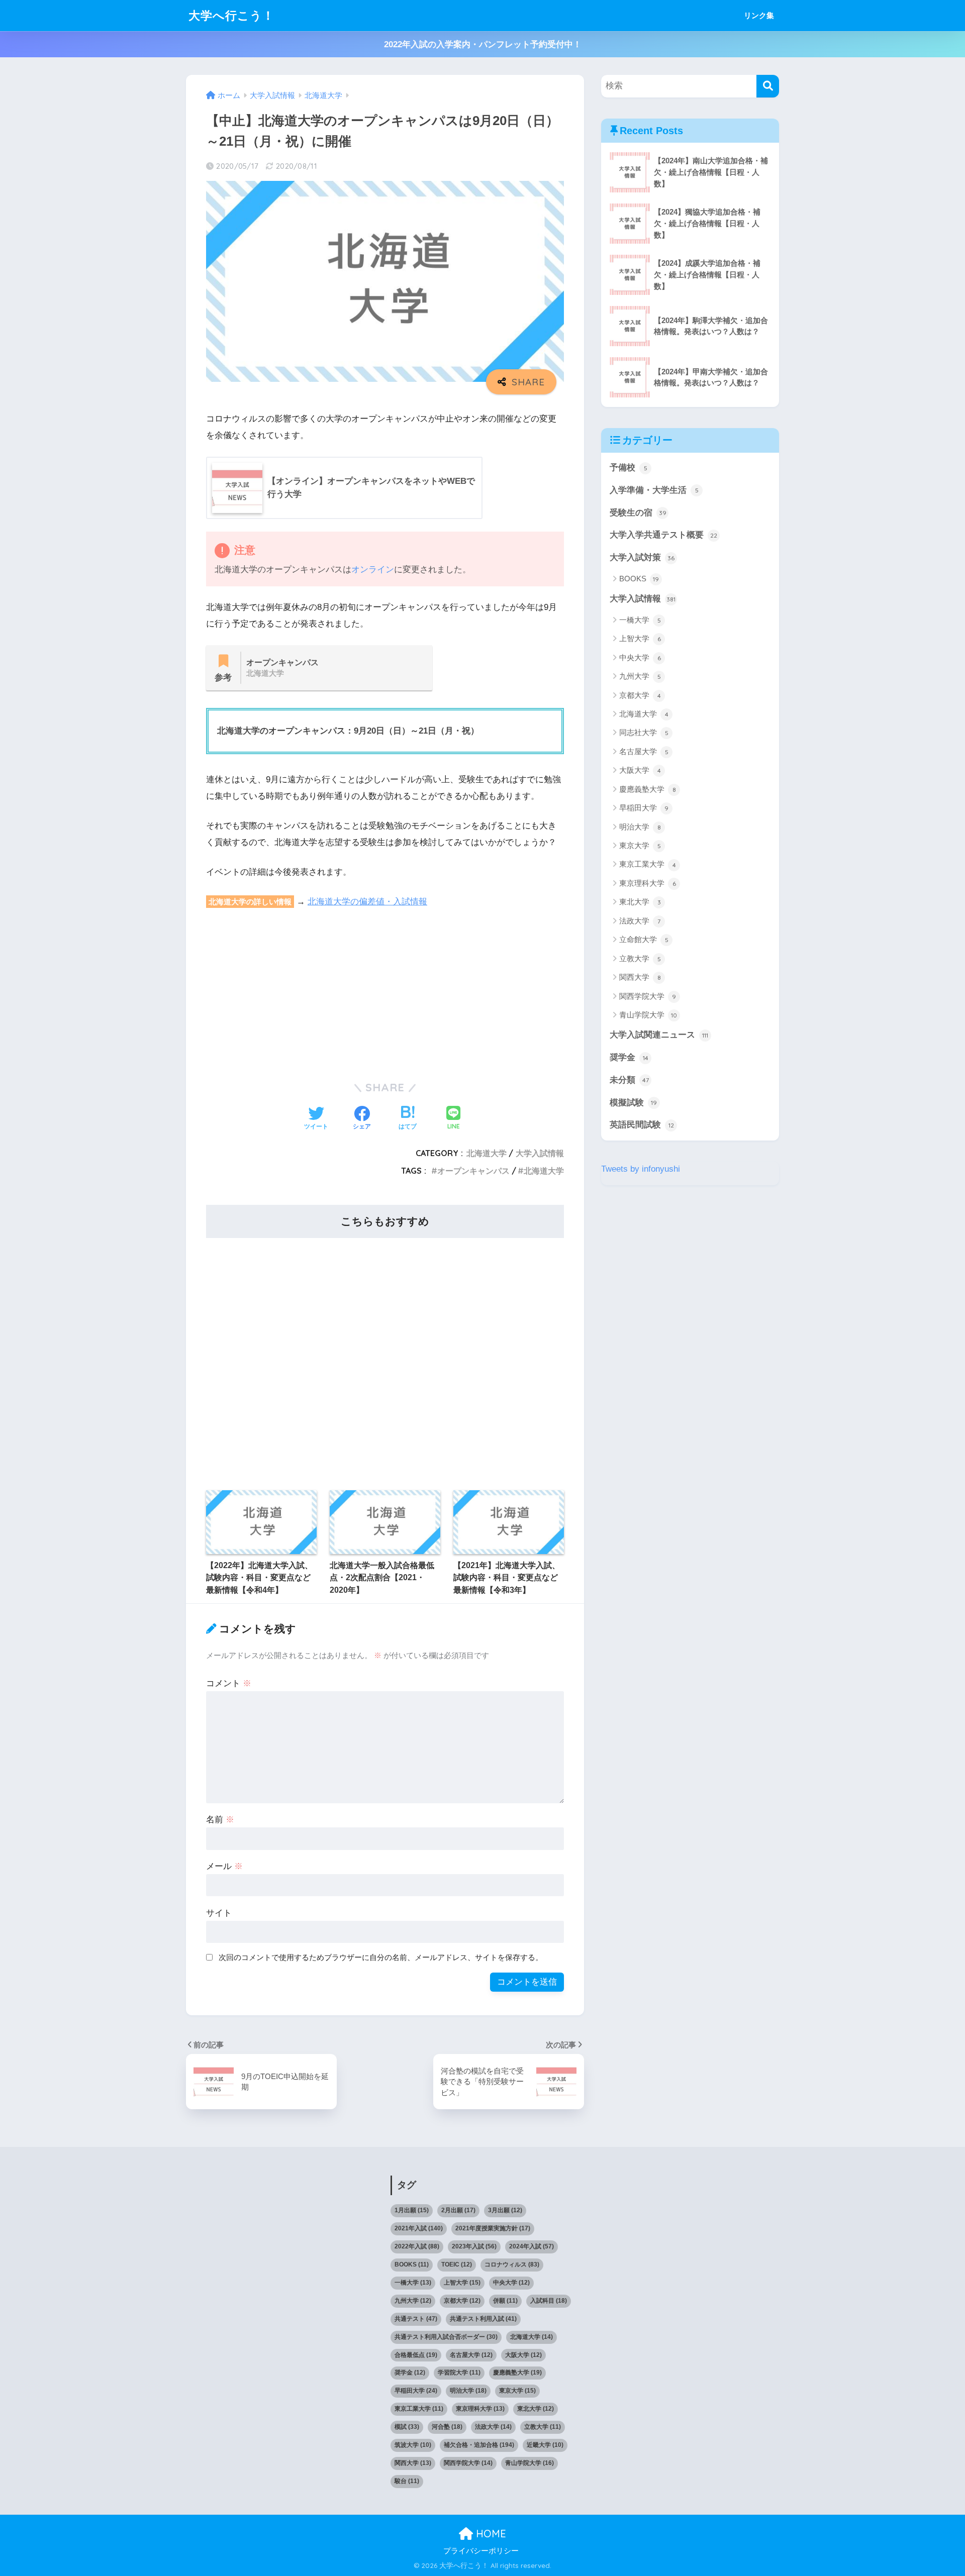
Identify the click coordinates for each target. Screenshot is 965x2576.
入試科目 (549, 2301)
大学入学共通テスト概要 (663, 535)
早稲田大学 (644, 808)
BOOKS (639, 579)
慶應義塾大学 (648, 789)
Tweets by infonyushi (641, 1169)
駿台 (407, 2481)
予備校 (629, 468)
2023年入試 (474, 2246)
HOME (490, 2534)
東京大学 (640, 845)
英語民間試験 (642, 1125)
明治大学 (640, 827)
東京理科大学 (648, 883)
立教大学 (640, 958)
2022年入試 (417, 2246)
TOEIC (457, 2264)
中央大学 (640, 657)
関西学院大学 (648, 996)
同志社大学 (644, 732)
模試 (407, 2427)
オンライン (373, 570)
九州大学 (640, 676)
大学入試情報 (540, 1153)
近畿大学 (545, 2445)
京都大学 (640, 695)
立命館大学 (644, 939)
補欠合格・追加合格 (479, 2445)
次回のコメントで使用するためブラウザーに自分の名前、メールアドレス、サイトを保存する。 (381, 1957)
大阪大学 (640, 770)
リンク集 (759, 15)
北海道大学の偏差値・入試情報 (367, 902)
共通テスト (416, 2319)
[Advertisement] (385, 993)
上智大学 (640, 638)
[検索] (768, 86)
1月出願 (412, 2210)
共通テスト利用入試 (483, 2319)
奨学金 (629, 1057)
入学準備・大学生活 (654, 490)
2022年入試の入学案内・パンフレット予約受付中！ (483, 44)
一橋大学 (640, 620)
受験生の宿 (638, 513)
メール (224, 1866)
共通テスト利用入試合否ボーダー (446, 2337)
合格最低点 (416, 2355)
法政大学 (640, 921)
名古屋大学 (644, 751)
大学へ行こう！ (231, 15)
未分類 (629, 1080)
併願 (505, 2301)
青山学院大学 (648, 1015)
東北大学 (640, 902)
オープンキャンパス (473, 1171)
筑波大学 (413, 2445)
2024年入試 (532, 2246)
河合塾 (447, 2427)
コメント (229, 1683)
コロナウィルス (512, 2264)
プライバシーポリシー (481, 2551)
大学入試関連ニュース (659, 1035)
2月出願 (458, 2210)
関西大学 (640, 977)
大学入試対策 (642, 557)
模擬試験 (633, 1103)
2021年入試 (419, 2228)
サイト (219, 1913)
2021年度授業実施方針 (493, 2228)
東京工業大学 (648, 864)
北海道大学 (487, 1153)
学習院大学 (459, 2373)
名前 (220, 1820)
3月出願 (505, 2210)
